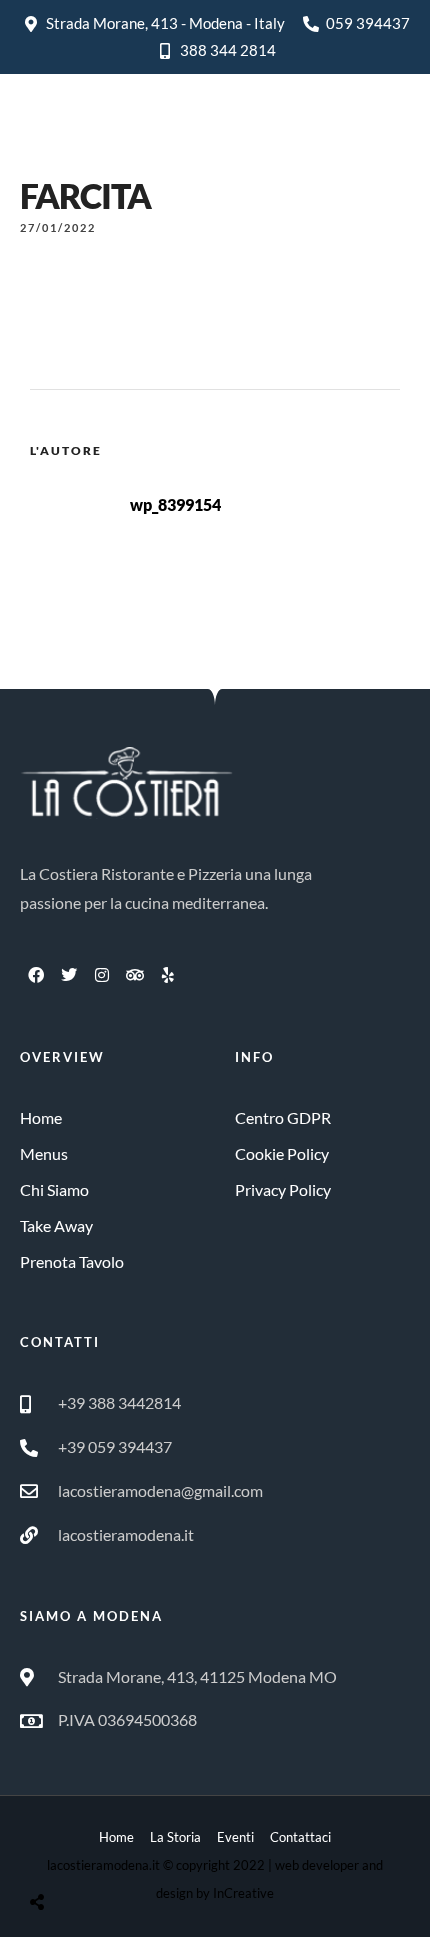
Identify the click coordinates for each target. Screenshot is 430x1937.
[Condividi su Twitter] (87, 1851)
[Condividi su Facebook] (56, 1851)
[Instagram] (102, 975)
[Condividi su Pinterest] (118, 1851)
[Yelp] (168, 975)
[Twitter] (69, 975)
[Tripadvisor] (135, 975)
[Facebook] (36, 975)
